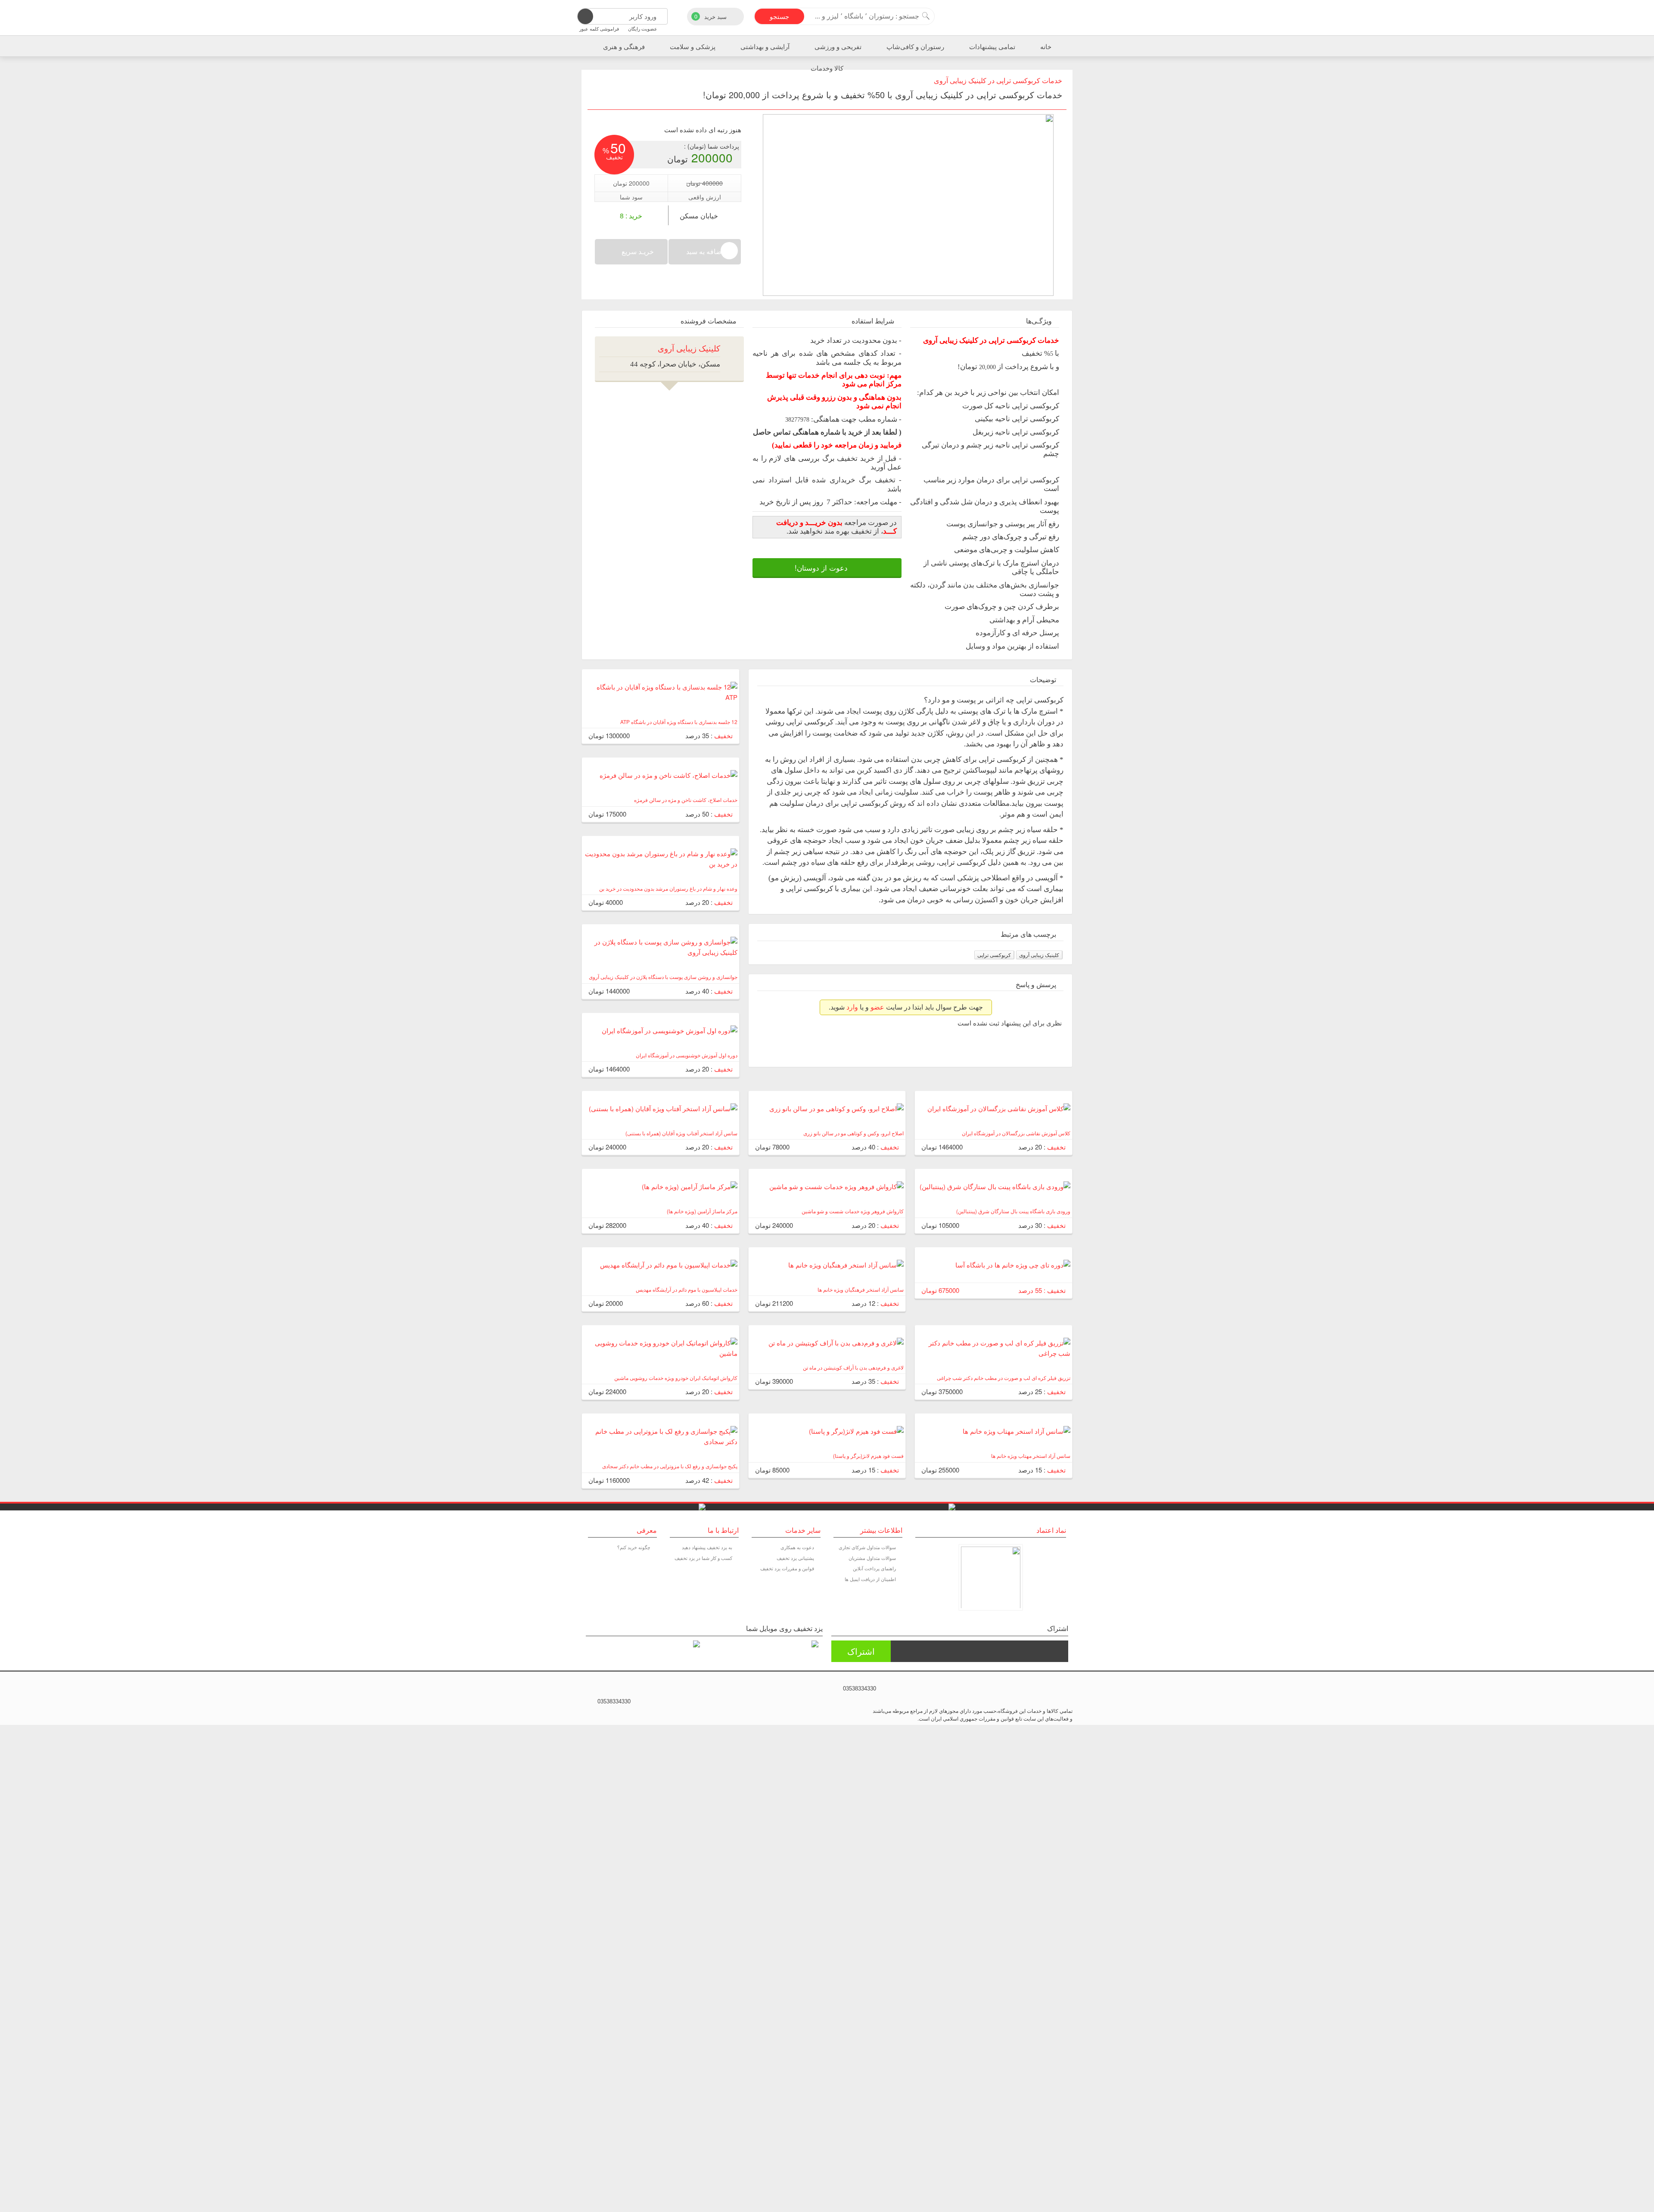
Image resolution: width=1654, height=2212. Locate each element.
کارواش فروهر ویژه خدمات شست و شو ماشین (853, 1211)
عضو (877, 1007)
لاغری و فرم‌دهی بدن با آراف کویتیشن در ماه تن (853, 1367)
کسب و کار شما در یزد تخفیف (703, 1558)
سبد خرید (711, 16)
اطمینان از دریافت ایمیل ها (870, 1579)
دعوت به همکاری (797, 1547)
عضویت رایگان (643, 28)
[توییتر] (601, 1690)
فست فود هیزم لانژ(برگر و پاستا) (868, 1456)
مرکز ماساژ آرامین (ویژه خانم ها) (702, 1211)
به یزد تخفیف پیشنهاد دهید (707, 1547)
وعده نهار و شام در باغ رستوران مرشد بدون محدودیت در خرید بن (668, 888)
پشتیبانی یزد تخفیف (795, 1558)
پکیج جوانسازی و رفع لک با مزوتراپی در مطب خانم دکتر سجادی (670, 1466)
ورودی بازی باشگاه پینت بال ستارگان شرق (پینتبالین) (1013, 1211)
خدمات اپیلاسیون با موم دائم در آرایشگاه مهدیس (687, 1289)
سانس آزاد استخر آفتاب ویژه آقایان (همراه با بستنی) (681, 1133)
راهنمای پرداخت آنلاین (874, 1568)
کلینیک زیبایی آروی (1039, 955)
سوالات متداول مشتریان (872, 1558)
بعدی (1055, 279)
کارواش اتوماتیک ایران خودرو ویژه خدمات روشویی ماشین (676, 1378)
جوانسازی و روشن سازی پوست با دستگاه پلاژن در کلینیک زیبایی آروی (663, 977)
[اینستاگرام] (624, 1690)
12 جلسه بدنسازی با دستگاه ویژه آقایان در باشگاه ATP (679, 722)
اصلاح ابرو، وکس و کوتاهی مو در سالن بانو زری (853, 1133)
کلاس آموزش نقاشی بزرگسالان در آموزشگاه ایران (1016, 1133)
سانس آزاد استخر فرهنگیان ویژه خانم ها (861, 1289)
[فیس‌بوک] (590, 1690)
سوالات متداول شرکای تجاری (867, 1547)
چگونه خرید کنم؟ (634, 1547)
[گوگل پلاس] (612, 1690)
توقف (1046, 279)
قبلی (1036, 279)
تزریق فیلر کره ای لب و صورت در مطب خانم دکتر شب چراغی (1004, 1378)
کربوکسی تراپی (994, 955)
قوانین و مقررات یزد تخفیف (787, 1568)
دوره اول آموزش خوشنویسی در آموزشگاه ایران (687, 1055)
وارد (852, 1007)
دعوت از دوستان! (822, 568)
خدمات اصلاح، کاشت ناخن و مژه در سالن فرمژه (686, 800)
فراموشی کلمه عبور (599, 28)
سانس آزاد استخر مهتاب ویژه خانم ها (1031, 1456)
